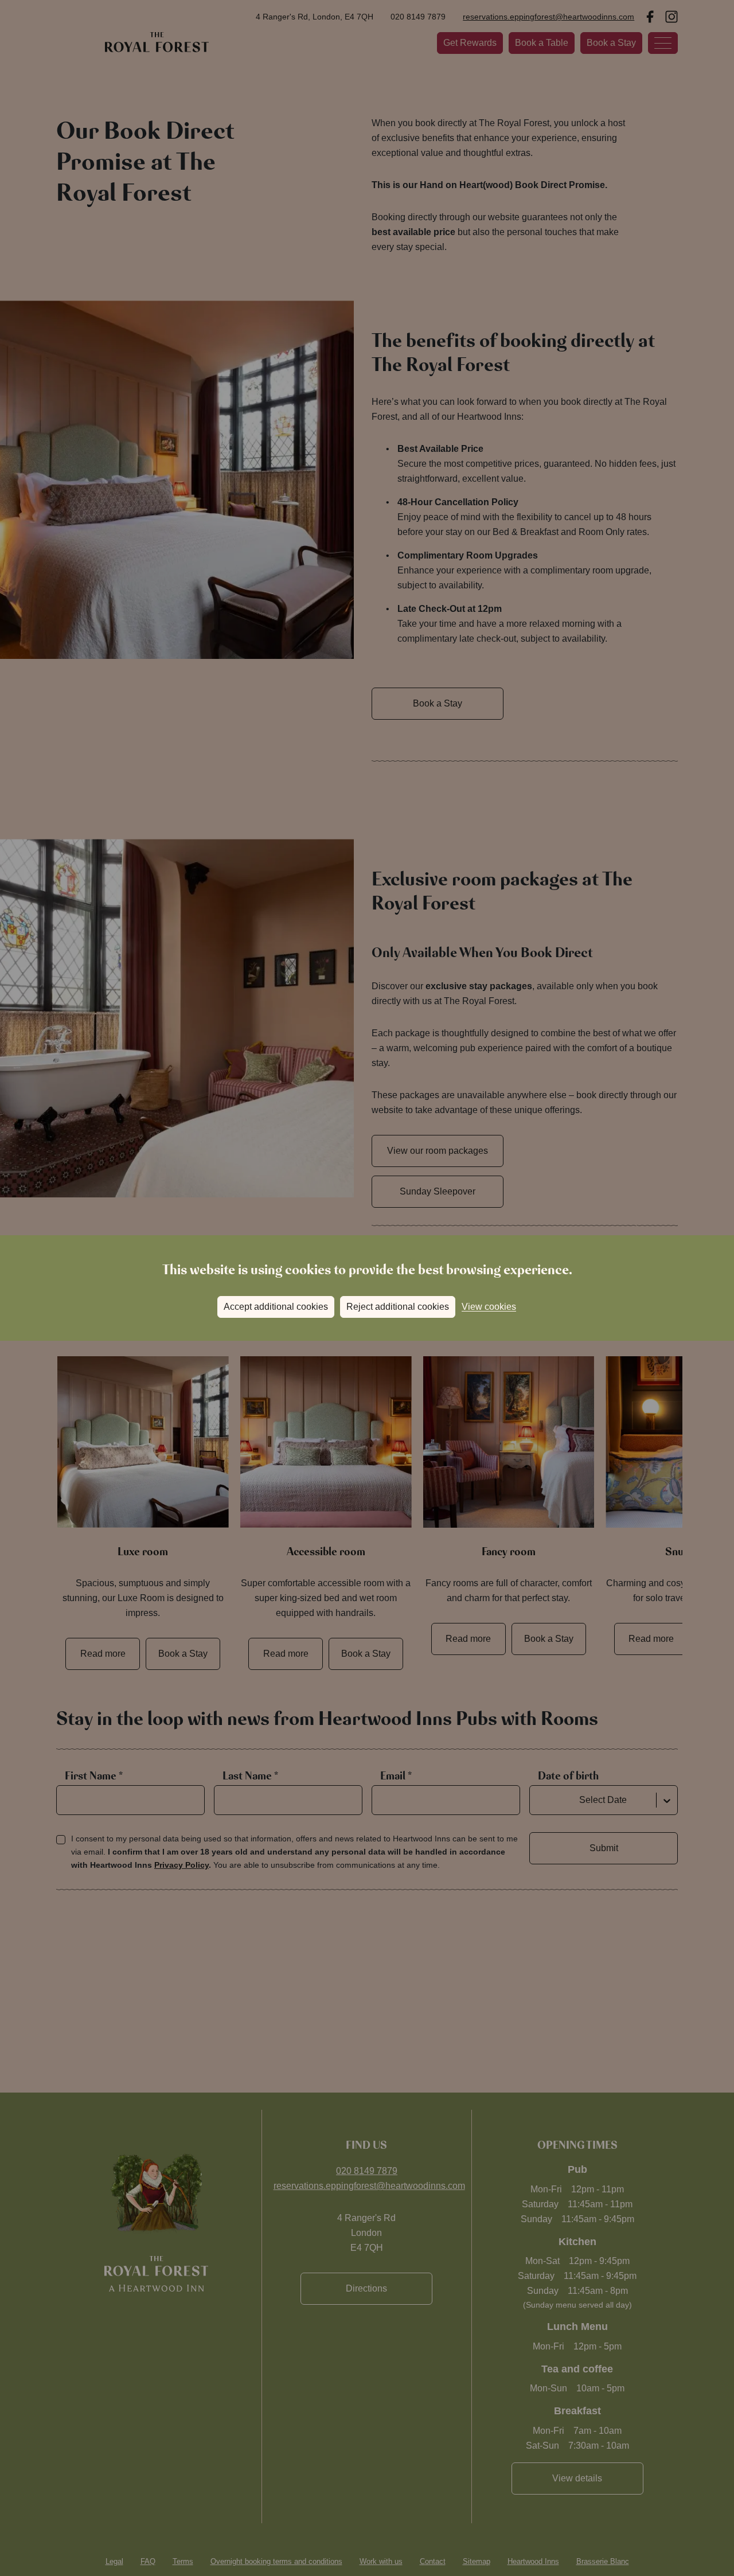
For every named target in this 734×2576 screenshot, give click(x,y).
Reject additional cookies (398, 1307)
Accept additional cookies (276, 1307)
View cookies (489, 1307)
